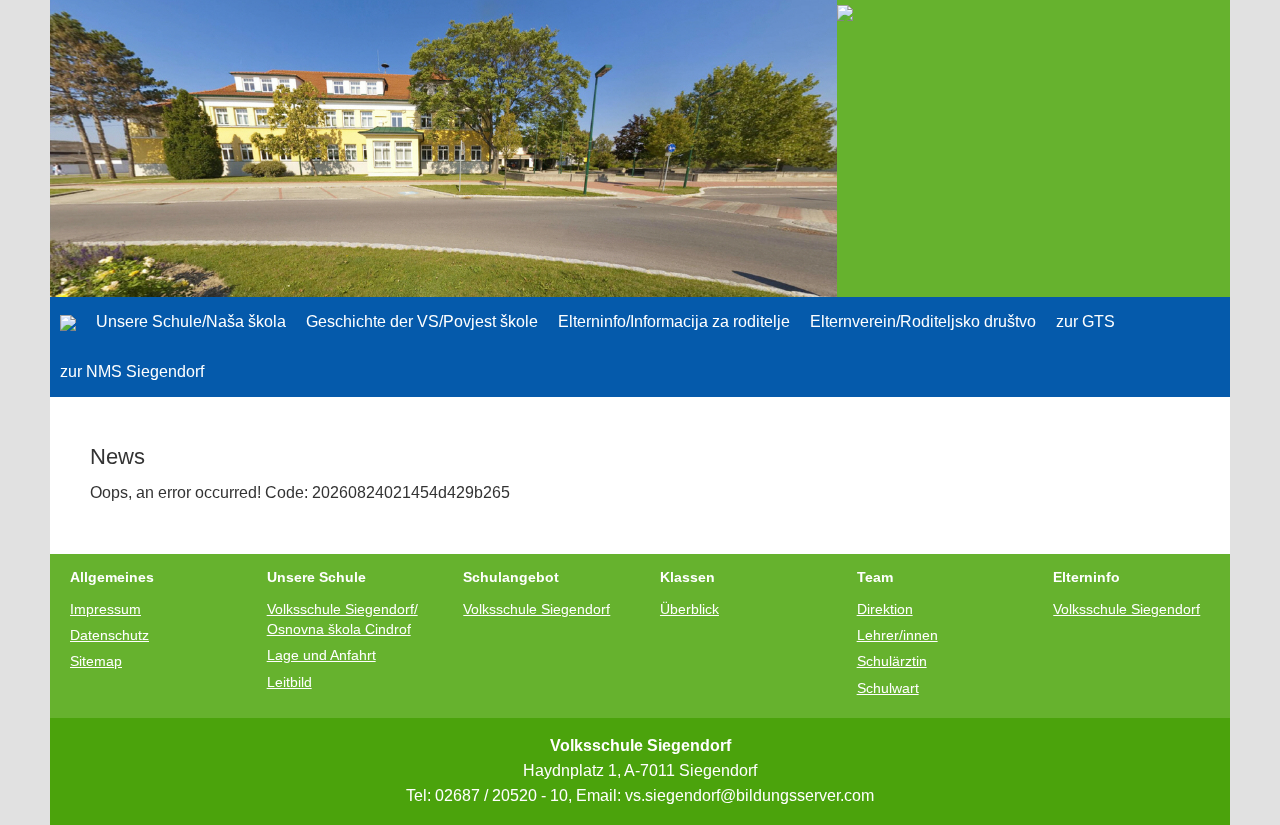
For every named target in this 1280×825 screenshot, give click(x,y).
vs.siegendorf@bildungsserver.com (749, 795)
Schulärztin (892, 661)
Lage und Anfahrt (321, 655)
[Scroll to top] (1216, 761)
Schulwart (888, 688)
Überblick (689, 609)
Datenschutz (109, 635)
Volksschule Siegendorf (536, 609)
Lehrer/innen (897, 635)
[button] (191, 322)
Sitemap (96, 661)
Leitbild (289, 682)
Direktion (885, 609)
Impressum (105, 609)
